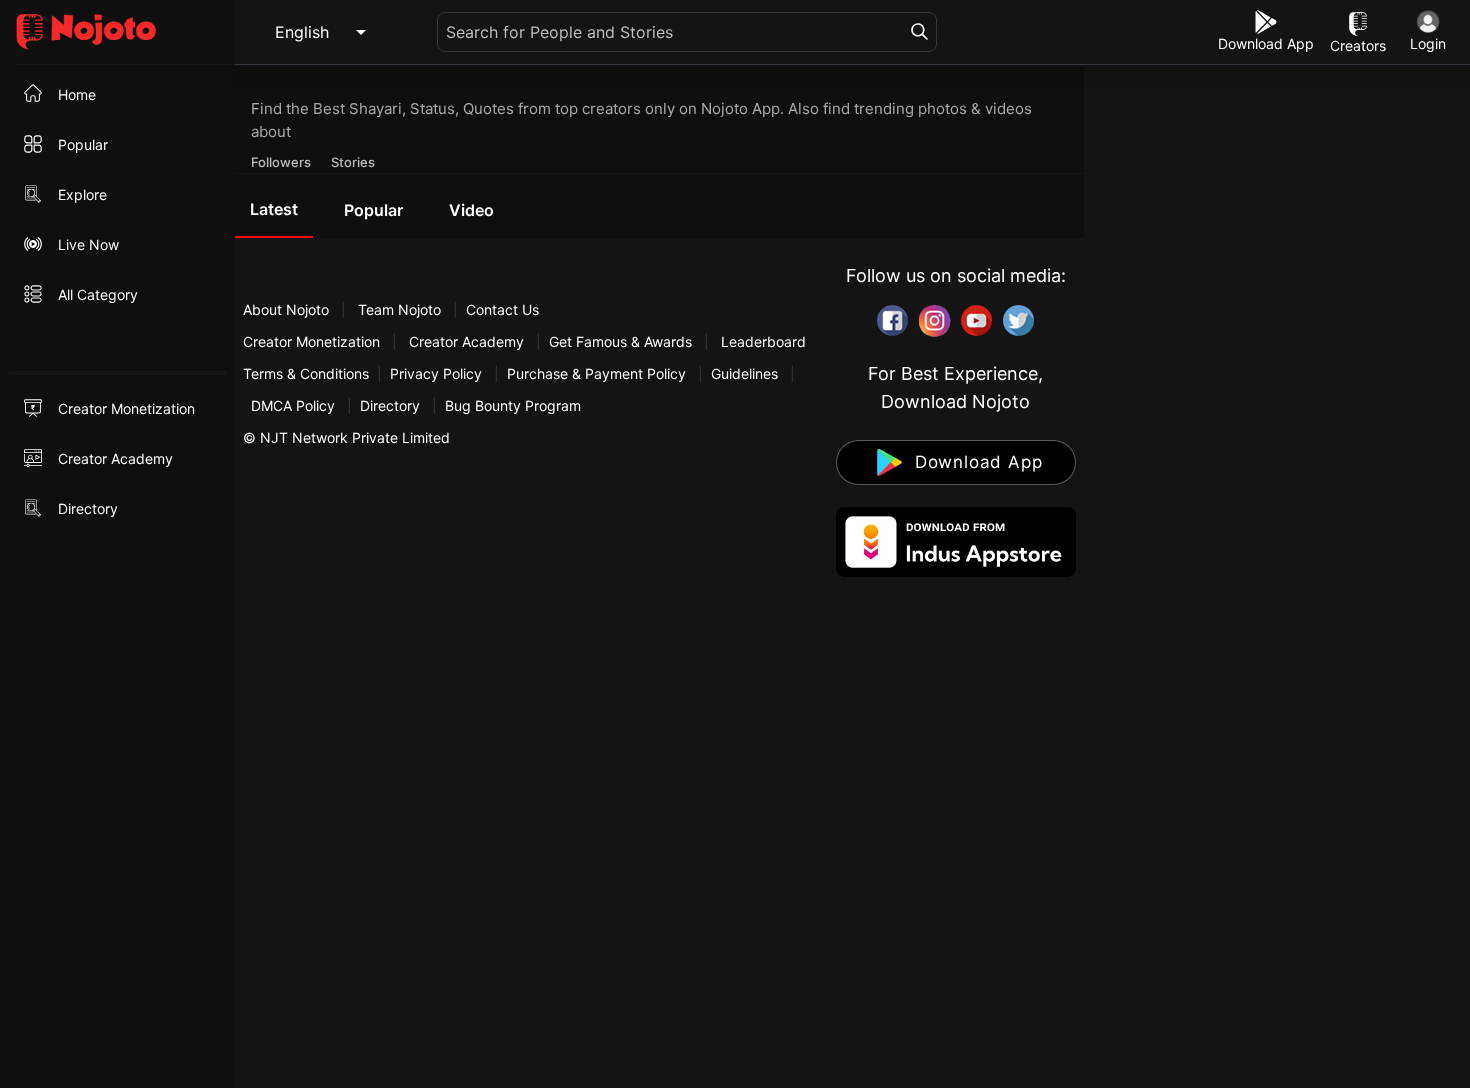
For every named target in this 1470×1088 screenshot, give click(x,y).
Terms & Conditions (306, 373)
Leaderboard (763, 341)
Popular (373, 210)
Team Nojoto (399, 309)
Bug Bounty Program (513, 405)
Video (471, 210)
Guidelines (744, 373)
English (302, 32)
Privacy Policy (436, 373)
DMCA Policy (293, 405)
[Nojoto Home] (117, 32)
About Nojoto (288, 309)
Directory (390, 405)
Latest (274, 209)
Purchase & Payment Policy (596, 373)
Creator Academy (466, 341)
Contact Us (502, 309)
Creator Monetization (313, 341)
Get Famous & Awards (620, 341)
